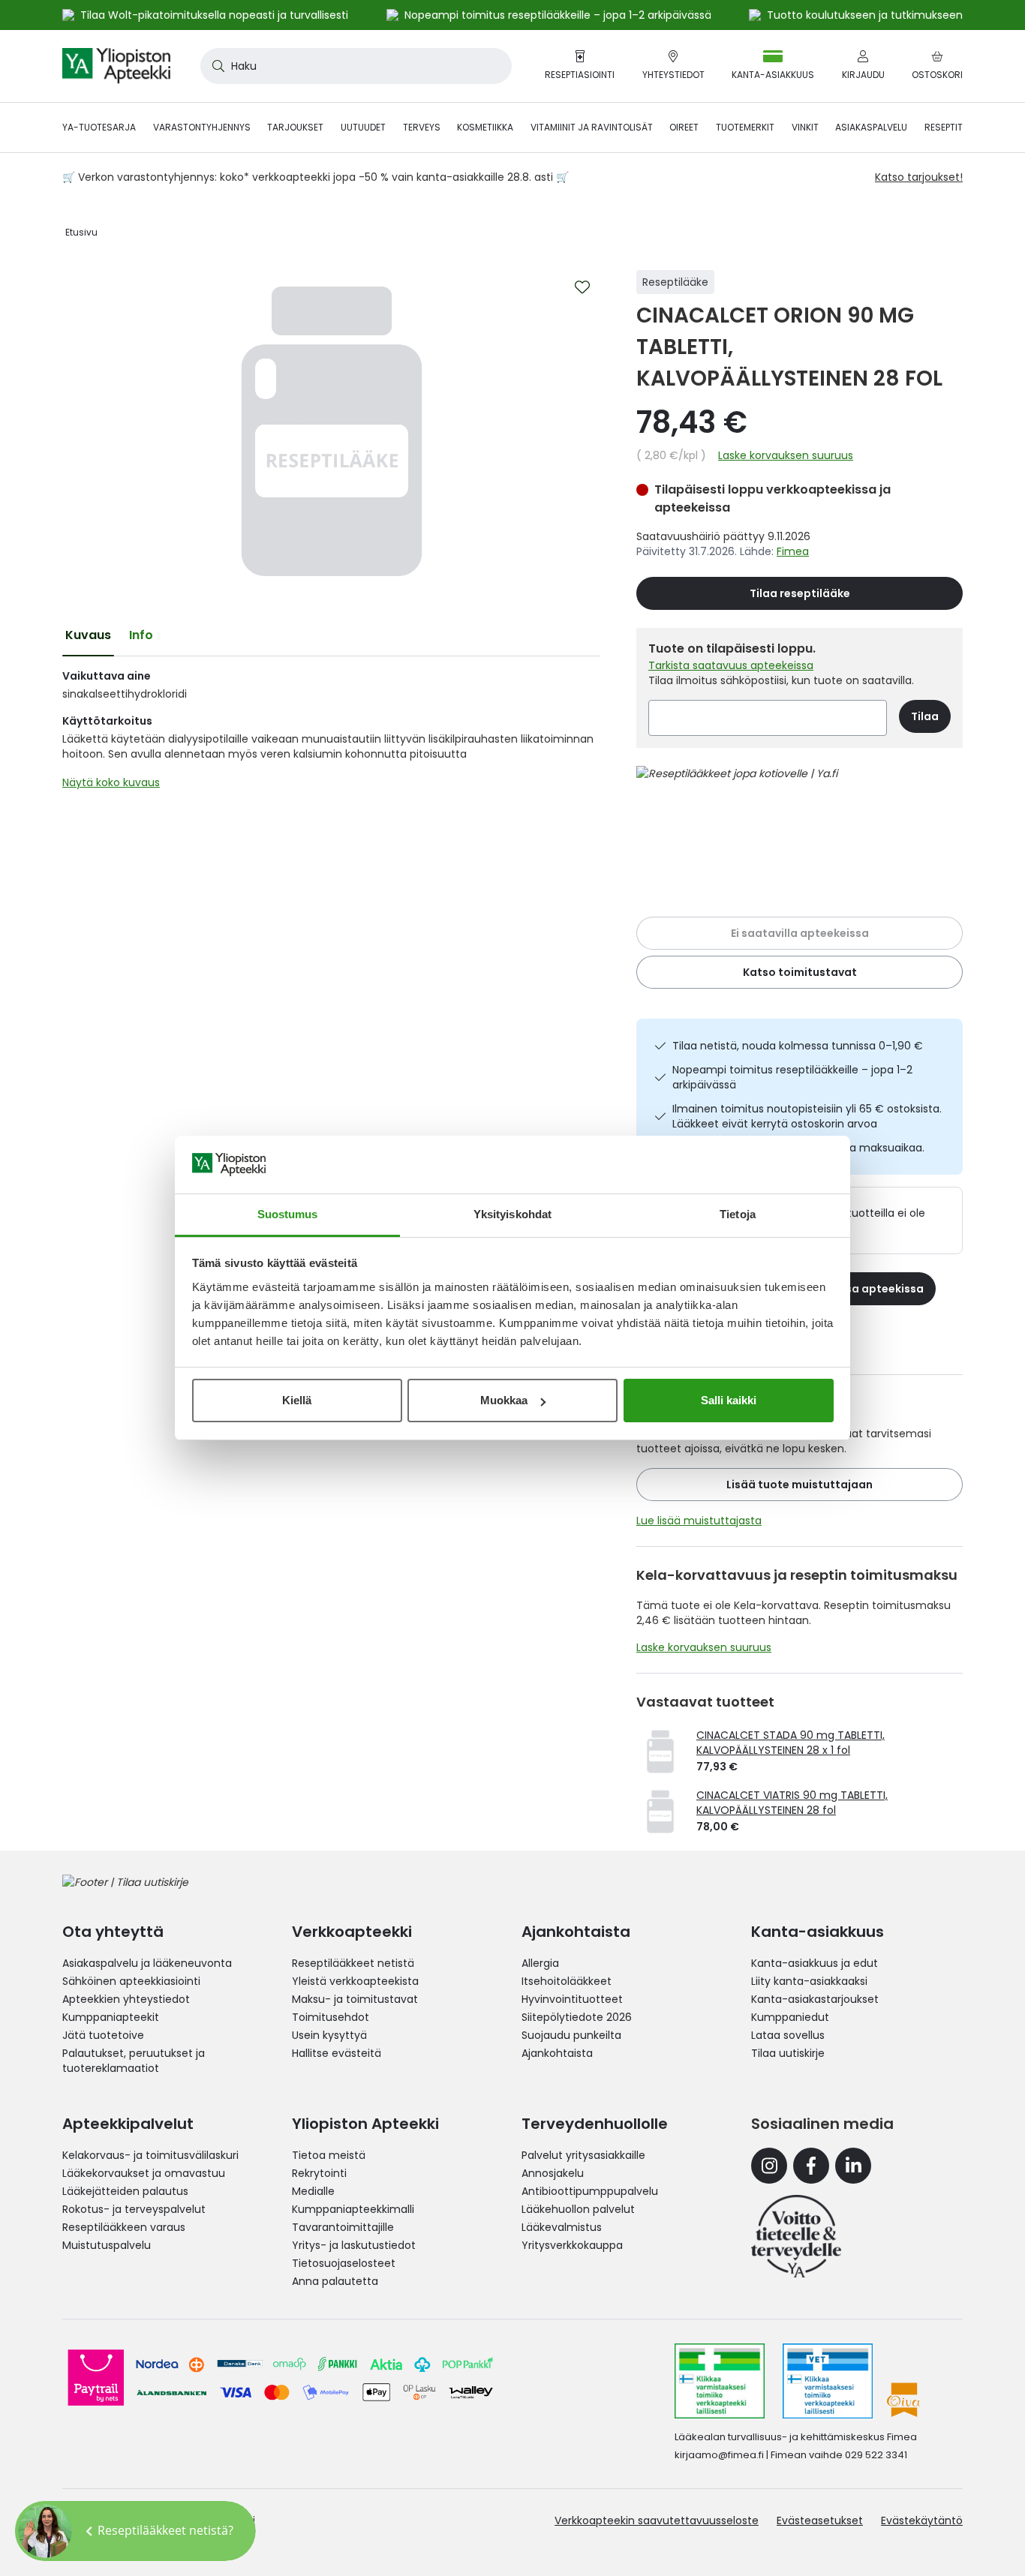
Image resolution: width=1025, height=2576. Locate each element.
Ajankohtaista (557, 2053)
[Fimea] (720, 2381)
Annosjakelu (553, 2173)
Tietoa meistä (329, 2155)
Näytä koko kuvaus (111, 782)
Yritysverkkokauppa (572, 2245)
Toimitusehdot (331, 2017)
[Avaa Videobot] (45, 2531)
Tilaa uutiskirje (788, 2053)
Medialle (313, 2191)
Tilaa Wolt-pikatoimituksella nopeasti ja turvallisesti (214, 15)
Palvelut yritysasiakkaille (583, 2155)
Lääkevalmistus (562, 2227)
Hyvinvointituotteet (572, 1999)
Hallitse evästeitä (337, 2053)
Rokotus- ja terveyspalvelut (134, 2209)
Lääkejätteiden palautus (125, 2191)
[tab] (88, 635)
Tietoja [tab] (738, 1214)
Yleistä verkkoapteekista (355, 1981)
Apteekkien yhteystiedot (126, 1999)
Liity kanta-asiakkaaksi (809, 1981)
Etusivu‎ (81, 232)
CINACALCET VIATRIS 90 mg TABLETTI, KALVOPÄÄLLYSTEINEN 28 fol (792, 1803)
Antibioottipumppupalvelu (590, 2191)
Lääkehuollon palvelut (578, 2209)
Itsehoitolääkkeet (567, 1981)
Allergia (540, 1963)
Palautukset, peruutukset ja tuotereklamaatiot (134, 2061)
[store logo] (116, 66)
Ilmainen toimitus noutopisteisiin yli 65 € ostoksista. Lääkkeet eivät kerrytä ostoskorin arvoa (807, 1116)
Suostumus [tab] (288, 1214)
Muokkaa (504, 1400)
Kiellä (297, 1400)
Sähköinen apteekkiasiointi (131, 1981)
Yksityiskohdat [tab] (512, 1214)
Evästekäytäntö (922, 2520)
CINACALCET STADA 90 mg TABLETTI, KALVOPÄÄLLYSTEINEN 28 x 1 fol (791, 1743)
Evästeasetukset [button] (820, 2520)
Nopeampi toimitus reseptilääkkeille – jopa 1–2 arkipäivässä (792, 1077)
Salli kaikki (729, 1400)
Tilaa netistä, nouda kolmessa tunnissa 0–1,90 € (798, 1046)
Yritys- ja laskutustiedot (354, 2245)
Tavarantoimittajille (343, 2227)
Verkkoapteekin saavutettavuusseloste (657, 2520)
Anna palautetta (335, 2281)
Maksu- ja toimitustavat (355, 1999)
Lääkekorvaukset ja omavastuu (144, 2173)
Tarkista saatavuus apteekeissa (731, 665)
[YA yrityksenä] (796, 2236)
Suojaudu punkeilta (571, 2035)
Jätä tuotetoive (103, 2035)
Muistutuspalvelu (107, 2245)
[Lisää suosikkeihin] (582, 287)
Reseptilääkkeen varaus (124, 2227)
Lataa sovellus (788, 2035)
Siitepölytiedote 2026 (577, 2017)
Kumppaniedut (790, 2017)
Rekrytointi (319, 2173)
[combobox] (356, 66)
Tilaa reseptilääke (800, 593)
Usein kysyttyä (329, 2035)
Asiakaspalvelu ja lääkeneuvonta (147, 1963)
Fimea (793, 551)
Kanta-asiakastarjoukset (815, 1999)
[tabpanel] (331, 733)
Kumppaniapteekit (111, 2017)
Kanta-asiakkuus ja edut (815, 1963)
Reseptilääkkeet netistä (353, 1963)
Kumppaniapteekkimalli (353, 2209)
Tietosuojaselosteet (344, 2263)
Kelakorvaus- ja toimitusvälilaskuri (150, 2155)
